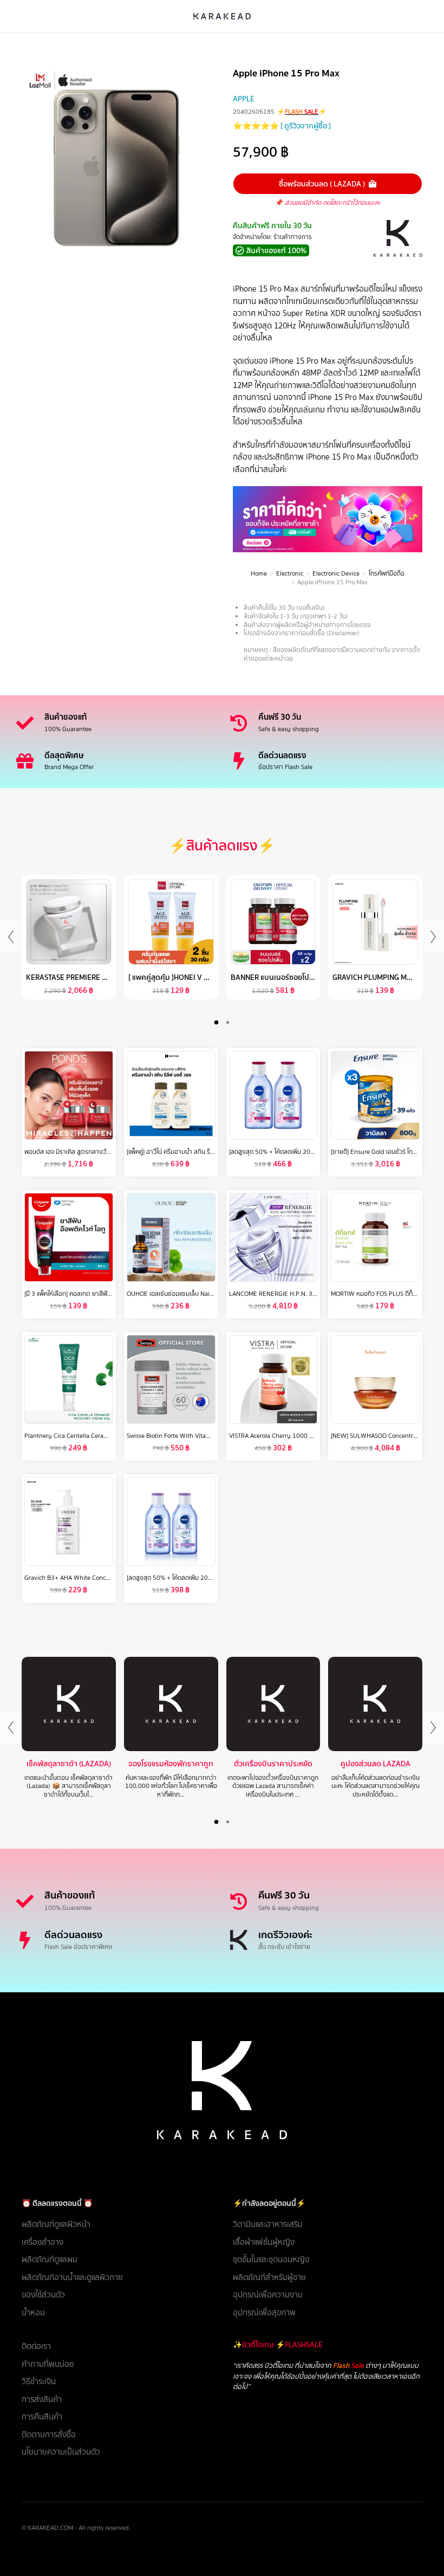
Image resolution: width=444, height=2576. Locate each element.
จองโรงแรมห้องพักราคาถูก (171, 1764)
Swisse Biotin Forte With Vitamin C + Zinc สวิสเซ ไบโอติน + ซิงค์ (212, 1436)
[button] (216, 1022)
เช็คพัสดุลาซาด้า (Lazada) (69, 1764)
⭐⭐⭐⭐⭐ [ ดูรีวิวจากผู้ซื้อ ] (282, 126)
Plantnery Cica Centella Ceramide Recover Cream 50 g (100, 1436)
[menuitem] (116, 2225)
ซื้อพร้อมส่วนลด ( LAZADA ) (322, 184)
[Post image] (69, 1704)
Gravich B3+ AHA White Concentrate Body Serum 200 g (102, 1578)
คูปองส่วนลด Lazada (376, 1764)
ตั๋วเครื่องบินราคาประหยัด (273, 1764)
